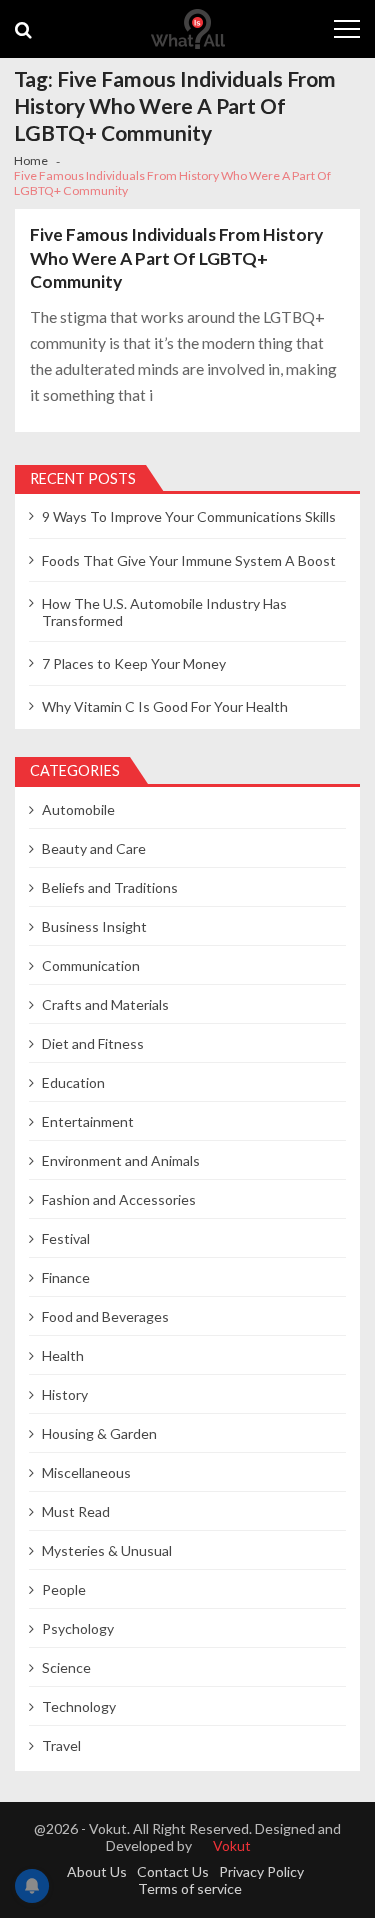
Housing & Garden (99, 1433)
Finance (66, 1277)
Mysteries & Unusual (107, 1550)
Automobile (78, 809)
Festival (66, 1238)
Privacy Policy (261, 1871)
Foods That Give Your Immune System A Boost (189, 560)
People (64, 1589)
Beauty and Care (94, 848)
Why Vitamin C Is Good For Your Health (165, 706)
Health (63, 1355)
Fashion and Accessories (119, 1199)
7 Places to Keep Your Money (134, 663)
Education (73, 1082)
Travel (61, 1745)
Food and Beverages (105, 1316)
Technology (79, 1706)
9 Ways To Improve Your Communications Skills (189, 516)
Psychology (78, 1628)
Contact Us (173, 1871)
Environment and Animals (121, 1160)
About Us (97, 1871)
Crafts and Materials (105, 1004)
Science (66, 1667)
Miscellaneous (86, 1472)
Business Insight (94, 926)
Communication (91, 965)
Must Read (76, 1511)
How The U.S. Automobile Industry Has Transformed (164, 612)
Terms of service (190, 1888)
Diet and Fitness (93, 1043)
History (65, 1394)
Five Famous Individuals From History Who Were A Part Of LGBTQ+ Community (176, 258)
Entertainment (88, 1121)
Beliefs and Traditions (110, 887)
